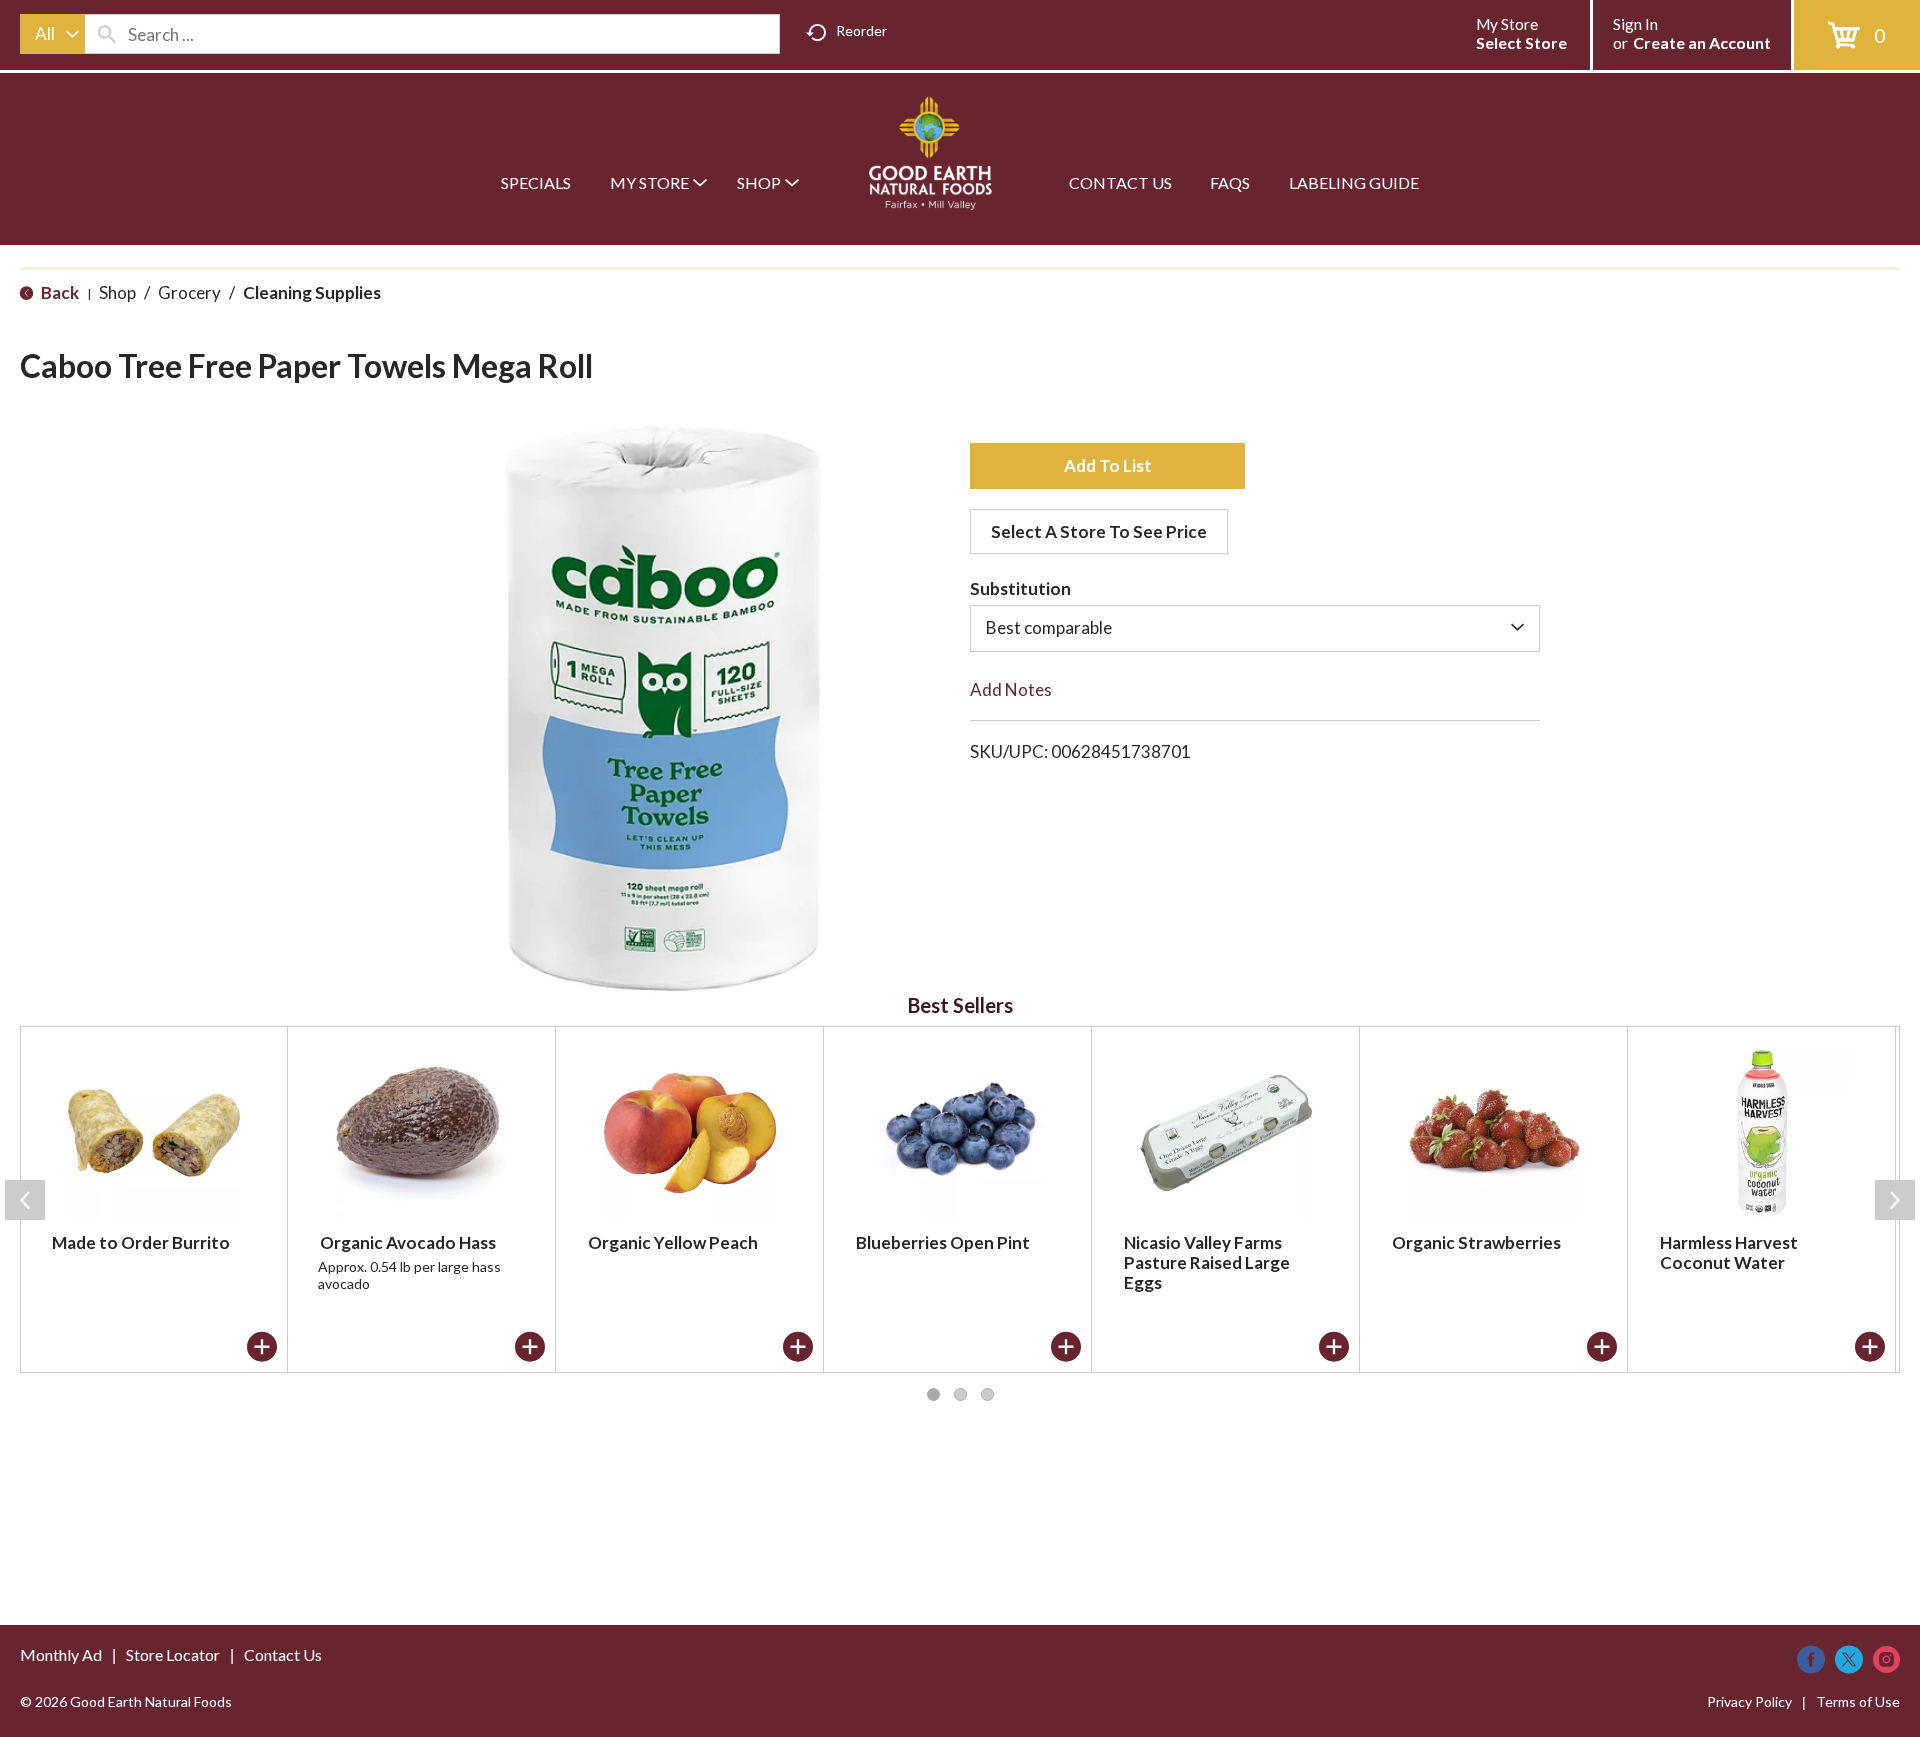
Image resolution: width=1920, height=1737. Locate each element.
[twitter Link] (1849, 1659)
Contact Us (283, 1654)
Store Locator (173, 1654)
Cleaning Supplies (312, 292)
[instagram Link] (1886, 1659)
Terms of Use (1858, 1701)
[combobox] (52, 34)
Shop (117, 292)
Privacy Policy (1749, 1701)
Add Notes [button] (1011, 689)
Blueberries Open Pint (943, 1242)
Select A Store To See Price (1099, 531)
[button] (1107, 466)
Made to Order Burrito (141, 1242)
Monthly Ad (61, 1654)
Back (58, 292)
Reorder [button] (861, 30)
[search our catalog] (107, 34)
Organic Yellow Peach (673, 1242)
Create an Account (1702, 42)
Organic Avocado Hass (408, 1242)
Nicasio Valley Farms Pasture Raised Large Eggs (1207, 1262)
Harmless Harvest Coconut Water (1729, 1252)
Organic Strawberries (1476, 1242)
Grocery (189, 292)
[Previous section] (25, 1200)
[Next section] (1895, 1200)
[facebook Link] (1811, 1659)
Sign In (1635, 24)
